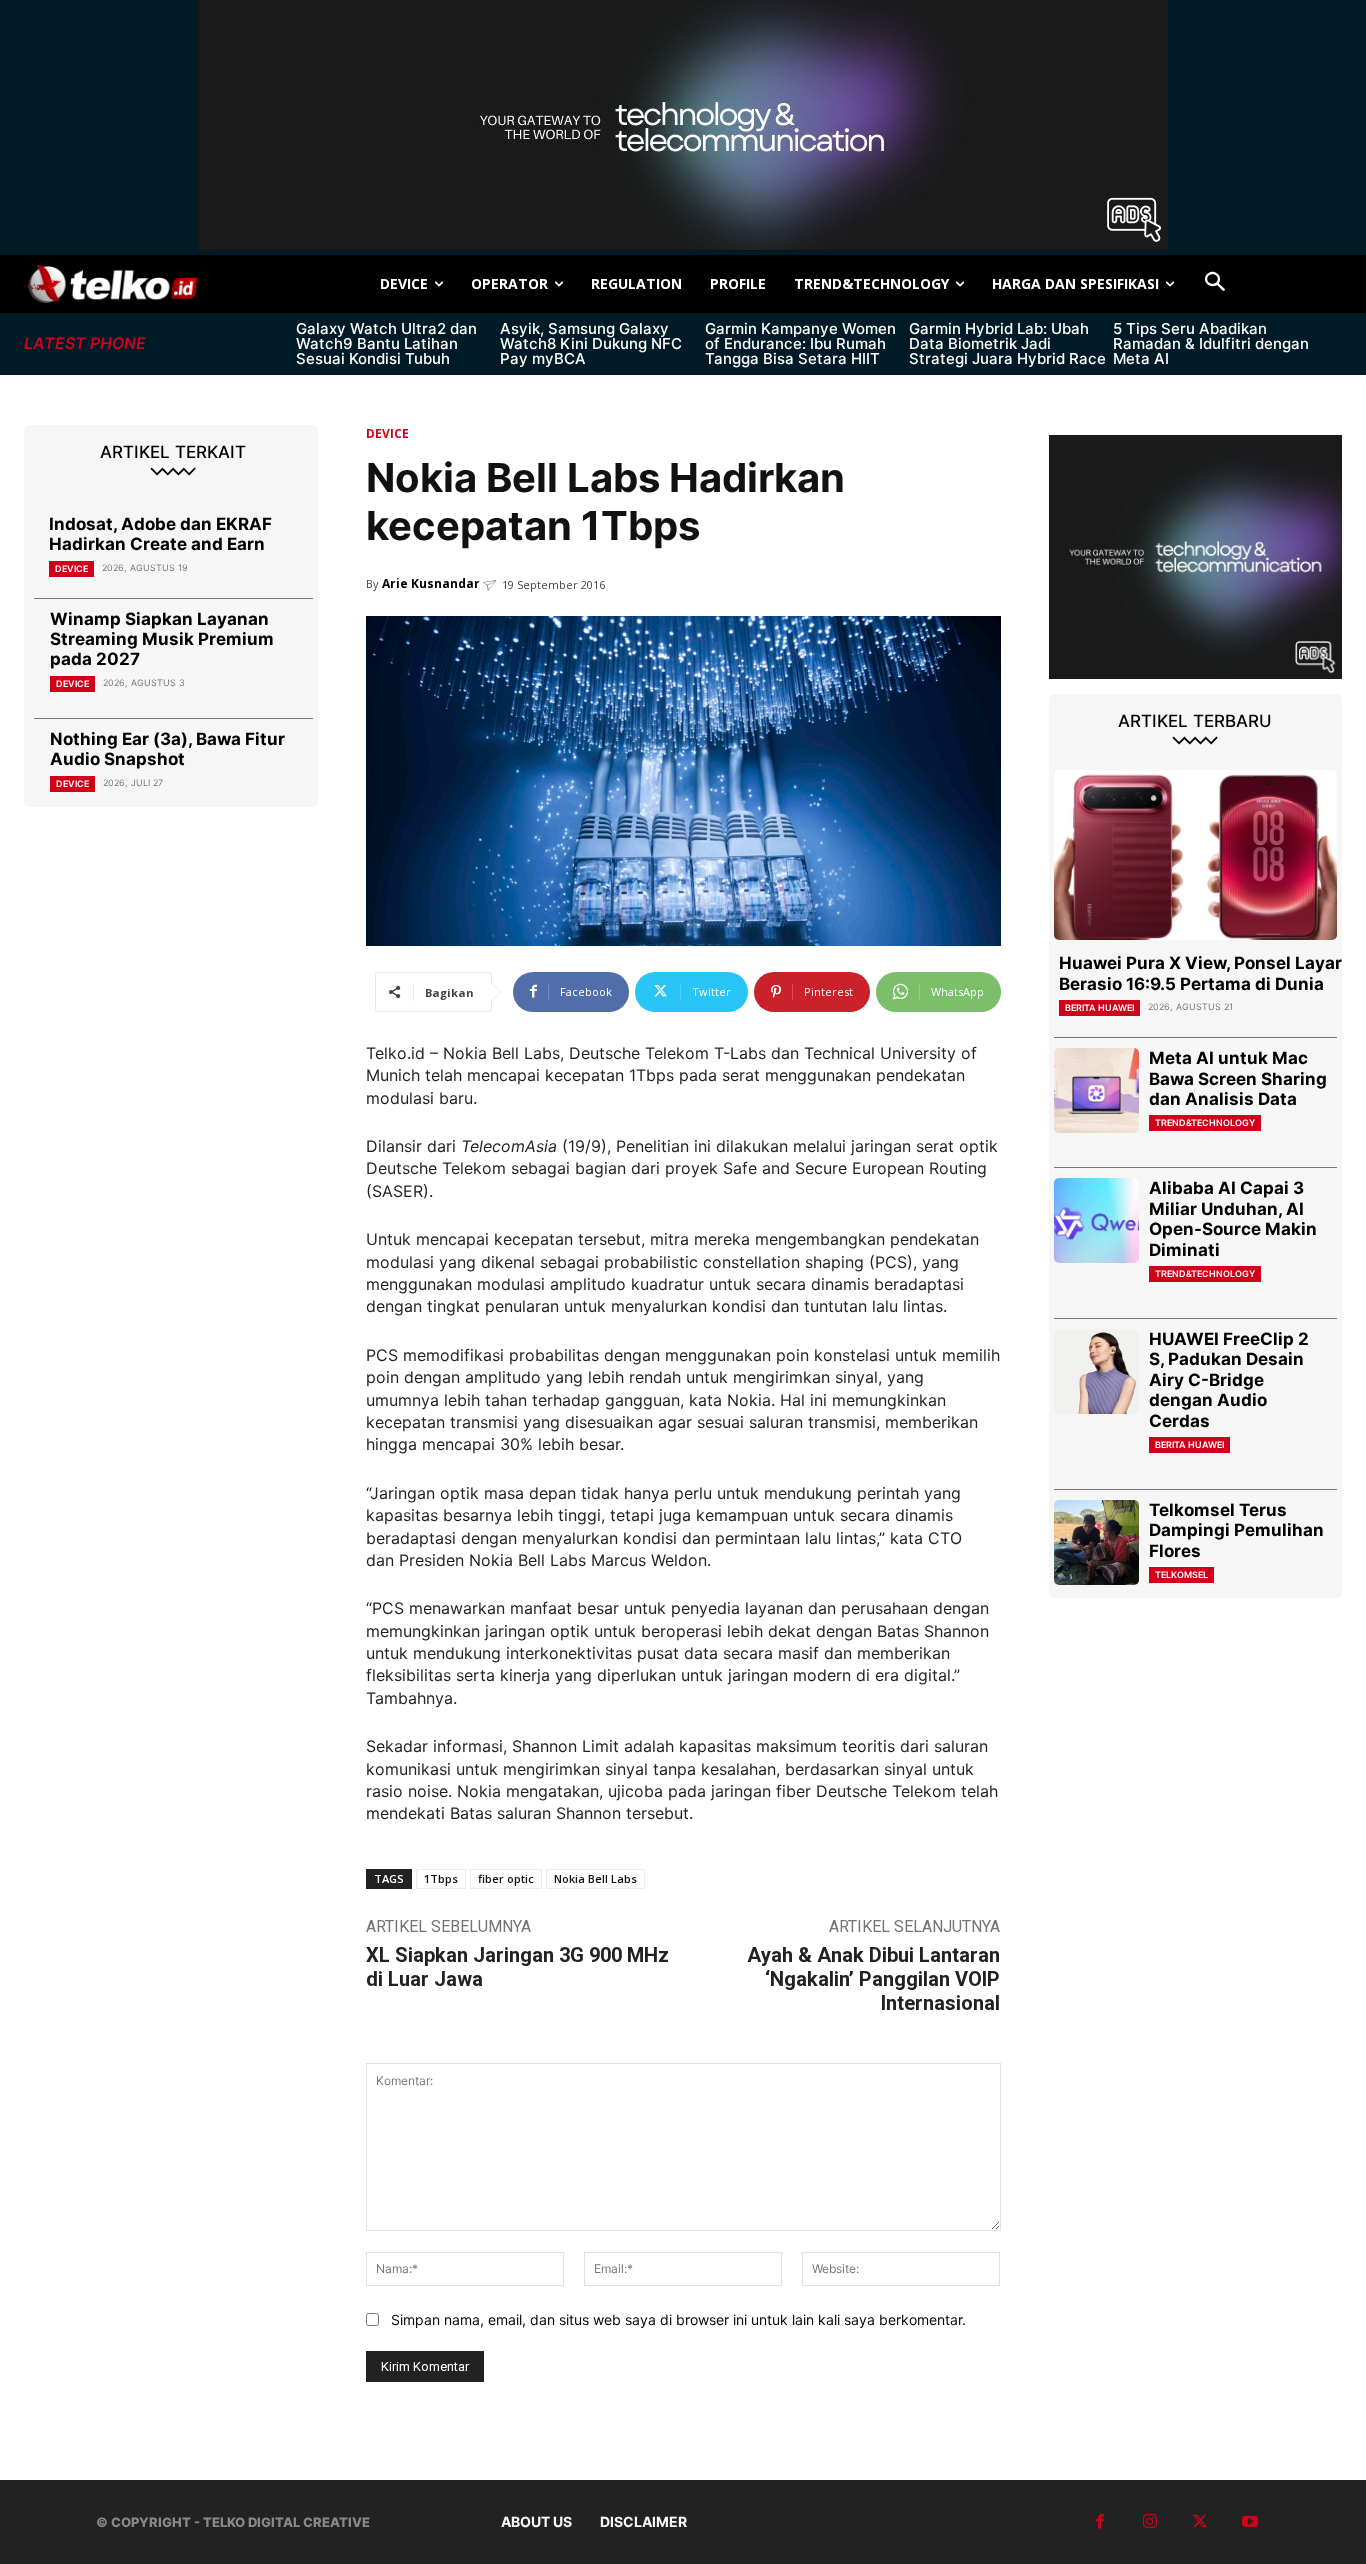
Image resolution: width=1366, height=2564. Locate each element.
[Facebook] (1100, 2522)
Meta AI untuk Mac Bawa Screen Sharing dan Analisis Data (1238, 1078)
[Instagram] (1150, 2522)
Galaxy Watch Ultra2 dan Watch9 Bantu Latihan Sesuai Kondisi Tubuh (386, 343)
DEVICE (71, 568)
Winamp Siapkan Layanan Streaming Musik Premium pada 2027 (162, 639)
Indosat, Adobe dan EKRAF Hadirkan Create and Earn (160, 534)
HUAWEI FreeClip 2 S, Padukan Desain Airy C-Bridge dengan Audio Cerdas (1229, 1380)
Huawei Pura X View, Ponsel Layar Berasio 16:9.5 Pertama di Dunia (1200, 973)
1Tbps (441, 1878)
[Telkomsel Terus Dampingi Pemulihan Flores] (1096, 1542)
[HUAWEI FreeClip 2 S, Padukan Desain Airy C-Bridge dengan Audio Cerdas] (1096, 1371)
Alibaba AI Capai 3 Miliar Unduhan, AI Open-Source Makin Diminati (1233, 1218)
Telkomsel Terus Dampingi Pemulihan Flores (1236, 1530)
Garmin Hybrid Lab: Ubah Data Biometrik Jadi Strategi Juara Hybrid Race (1007, 343)
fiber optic (506, 1878)
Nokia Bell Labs (595, 1878)
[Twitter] (1200, 2522)
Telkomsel (1181, 1574)
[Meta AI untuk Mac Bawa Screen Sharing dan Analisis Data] (1096, 1090)
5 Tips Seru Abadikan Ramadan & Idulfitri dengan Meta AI (1211, 343)
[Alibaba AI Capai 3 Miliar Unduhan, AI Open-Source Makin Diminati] (1096, 1220)
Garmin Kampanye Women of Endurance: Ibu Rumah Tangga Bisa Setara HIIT (800, 343)
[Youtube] (1250, 2522)
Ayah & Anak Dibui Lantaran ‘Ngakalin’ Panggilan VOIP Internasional (873, 1979)
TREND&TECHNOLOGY (1205, 1122)
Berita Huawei (1099, 1007)
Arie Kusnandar (431, 583)
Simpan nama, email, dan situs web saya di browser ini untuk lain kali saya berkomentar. (678, 2319)
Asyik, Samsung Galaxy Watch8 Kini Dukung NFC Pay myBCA (591, 343)
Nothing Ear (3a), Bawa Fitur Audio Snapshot (167, 749)
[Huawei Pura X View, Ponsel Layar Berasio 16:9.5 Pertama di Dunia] (1196, 855)
